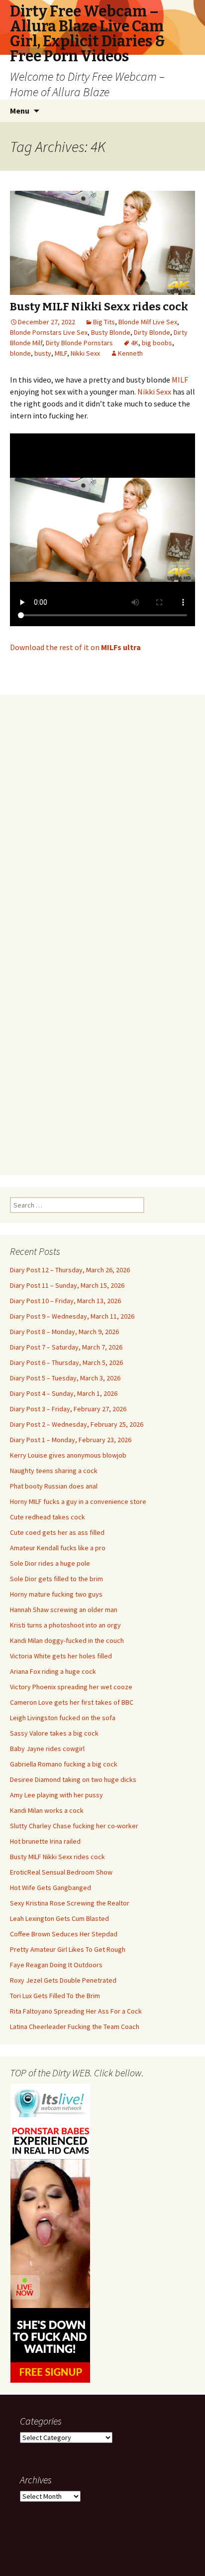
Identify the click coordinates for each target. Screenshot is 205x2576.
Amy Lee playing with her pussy (56, 1795)
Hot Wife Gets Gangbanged (51, 1888)
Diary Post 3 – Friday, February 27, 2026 (68, 1409)
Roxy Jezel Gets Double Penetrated (63, 1980)
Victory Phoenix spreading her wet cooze (71, 1687)
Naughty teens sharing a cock (54, 1471)
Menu (20, 111)
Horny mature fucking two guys (56, 1594)
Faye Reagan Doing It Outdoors (56, 1965)
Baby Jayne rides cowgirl (47, 1749)
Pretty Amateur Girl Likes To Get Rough (68, 1949)
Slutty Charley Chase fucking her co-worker (74, 1826)
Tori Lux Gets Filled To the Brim (55, 1996)
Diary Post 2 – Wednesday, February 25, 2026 (77, 1424)
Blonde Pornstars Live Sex (49, 332)
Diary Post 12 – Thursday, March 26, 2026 (70, 1270)
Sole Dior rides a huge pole (50, 1563)
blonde (20, 353)
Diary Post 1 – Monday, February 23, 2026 (71, 1440)
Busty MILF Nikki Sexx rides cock (99, 307)
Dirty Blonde (152, 332)
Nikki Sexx (85, 353)
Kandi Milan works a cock (47, 1810)
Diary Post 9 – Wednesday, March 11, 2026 (72, 1316)
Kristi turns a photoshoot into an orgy (65, 1625)
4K (135, 343)
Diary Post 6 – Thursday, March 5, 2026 (66, 1362)
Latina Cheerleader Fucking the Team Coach (75, 2027)
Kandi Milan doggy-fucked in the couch (67, 1640)
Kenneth (130, 353)
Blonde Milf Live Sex (148, 322)
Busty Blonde (111, 332)
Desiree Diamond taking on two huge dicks (73, 1779)
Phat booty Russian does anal (54, 1486)
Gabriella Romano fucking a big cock (64, 1764)
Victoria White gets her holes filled (61, 1656)
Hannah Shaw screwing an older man (64, 1610)
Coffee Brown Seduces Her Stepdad (64, 1934)
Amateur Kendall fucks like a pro (58, 1548)
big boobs (157, 343)
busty (43, 353)
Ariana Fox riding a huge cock (53, 1671)
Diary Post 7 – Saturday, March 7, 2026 (66, 1347)
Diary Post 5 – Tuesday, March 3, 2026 (65, 1378)
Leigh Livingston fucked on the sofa (63, 1718)
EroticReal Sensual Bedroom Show (61, 1872)
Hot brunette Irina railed (45, 1841)
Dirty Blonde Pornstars (79, 343)
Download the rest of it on (75, 647)
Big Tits (104, 322)
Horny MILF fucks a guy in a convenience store (78, 1501)
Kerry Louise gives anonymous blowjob (68, 1455)
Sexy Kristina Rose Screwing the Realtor (70, 1903)
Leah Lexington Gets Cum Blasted (59, 1918)
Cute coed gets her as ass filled (57, 1532)
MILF (61, 353)
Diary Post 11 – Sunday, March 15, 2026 (67, 1285)
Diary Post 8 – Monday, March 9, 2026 (64, 1332)
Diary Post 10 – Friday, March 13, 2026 (65, 1301)
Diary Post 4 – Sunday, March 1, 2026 (64, 1393)
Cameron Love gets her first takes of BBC (72, 1702)
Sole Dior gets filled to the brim (56, 1579)
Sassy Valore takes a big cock (54, 1733)
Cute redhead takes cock (48, 1517)
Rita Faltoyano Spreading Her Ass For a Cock (76, 2011)
